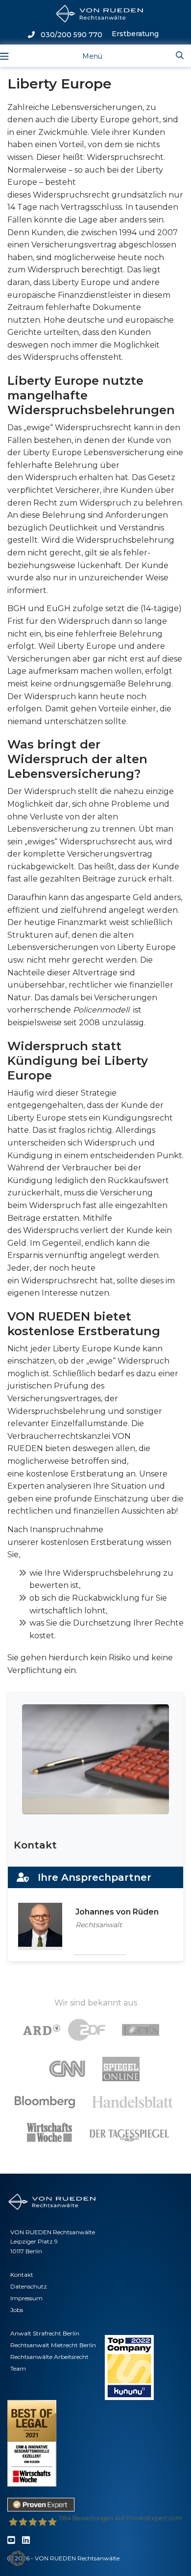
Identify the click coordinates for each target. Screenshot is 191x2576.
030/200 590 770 (69, 35)
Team (18, 2368)
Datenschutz (29, 2286)
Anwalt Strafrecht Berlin (45, 2333)
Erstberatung (135, 34)
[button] (18, 2558)
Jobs (17, 2310)
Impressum (26, 2298)
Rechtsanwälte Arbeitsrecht (49, 2357)
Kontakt (22, 2275)
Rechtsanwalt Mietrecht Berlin (53, 2345)
